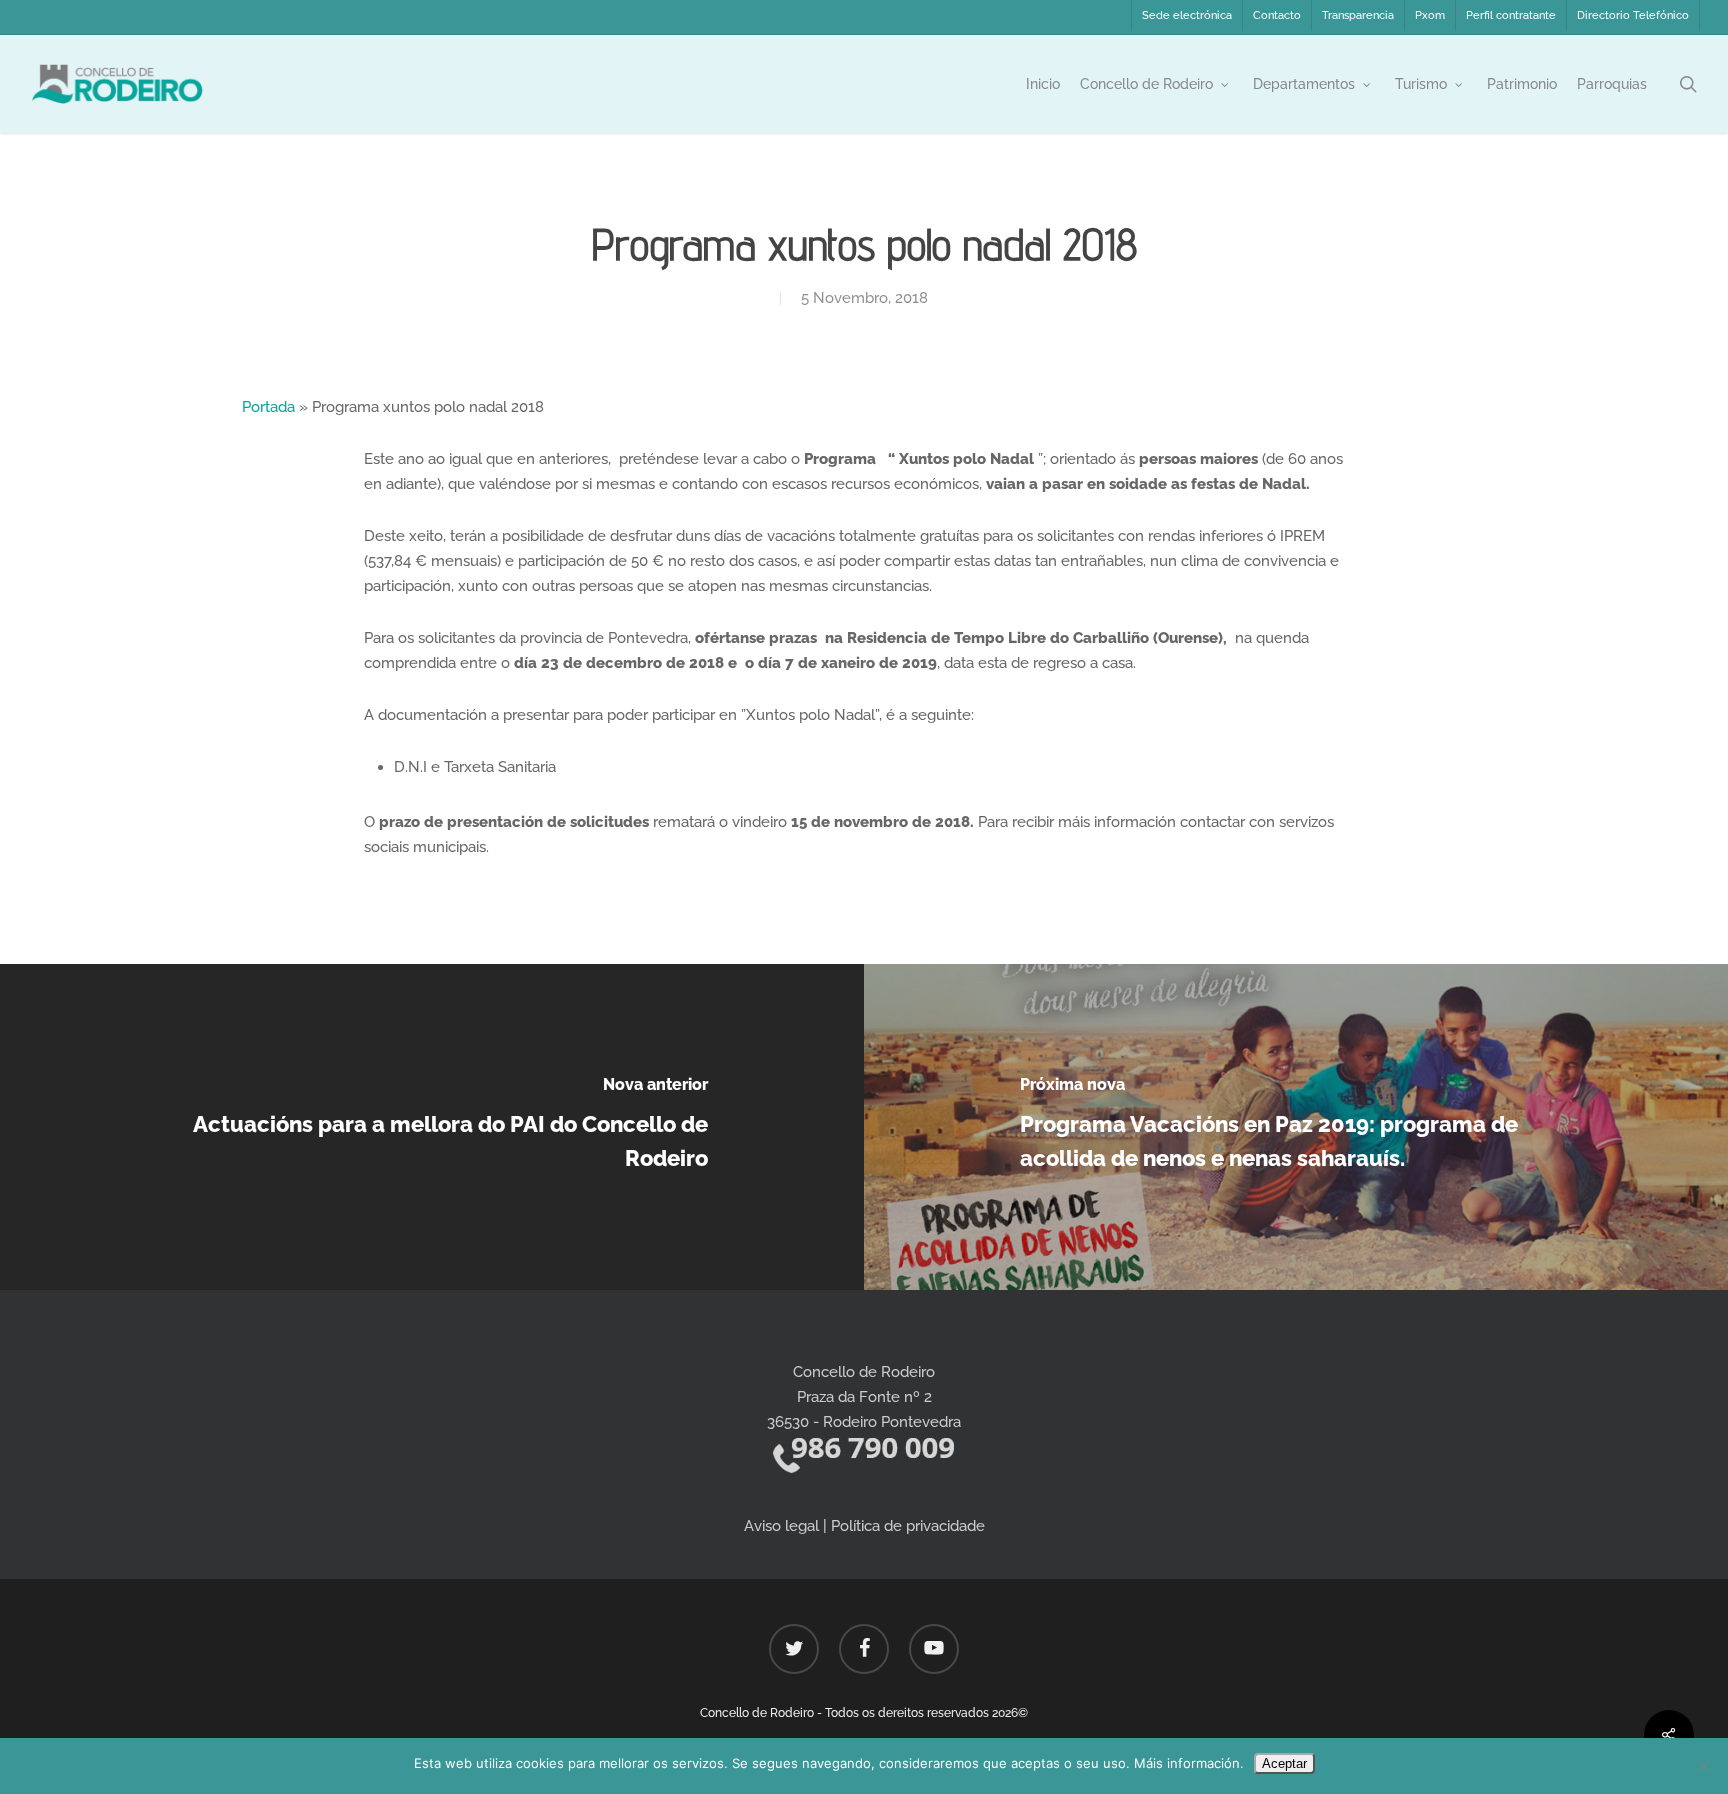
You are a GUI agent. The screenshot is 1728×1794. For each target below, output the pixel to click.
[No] (1703, 1766)
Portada (268, 407)
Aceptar (1284, 1763)
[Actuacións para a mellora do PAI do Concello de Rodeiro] (432, 1127)
